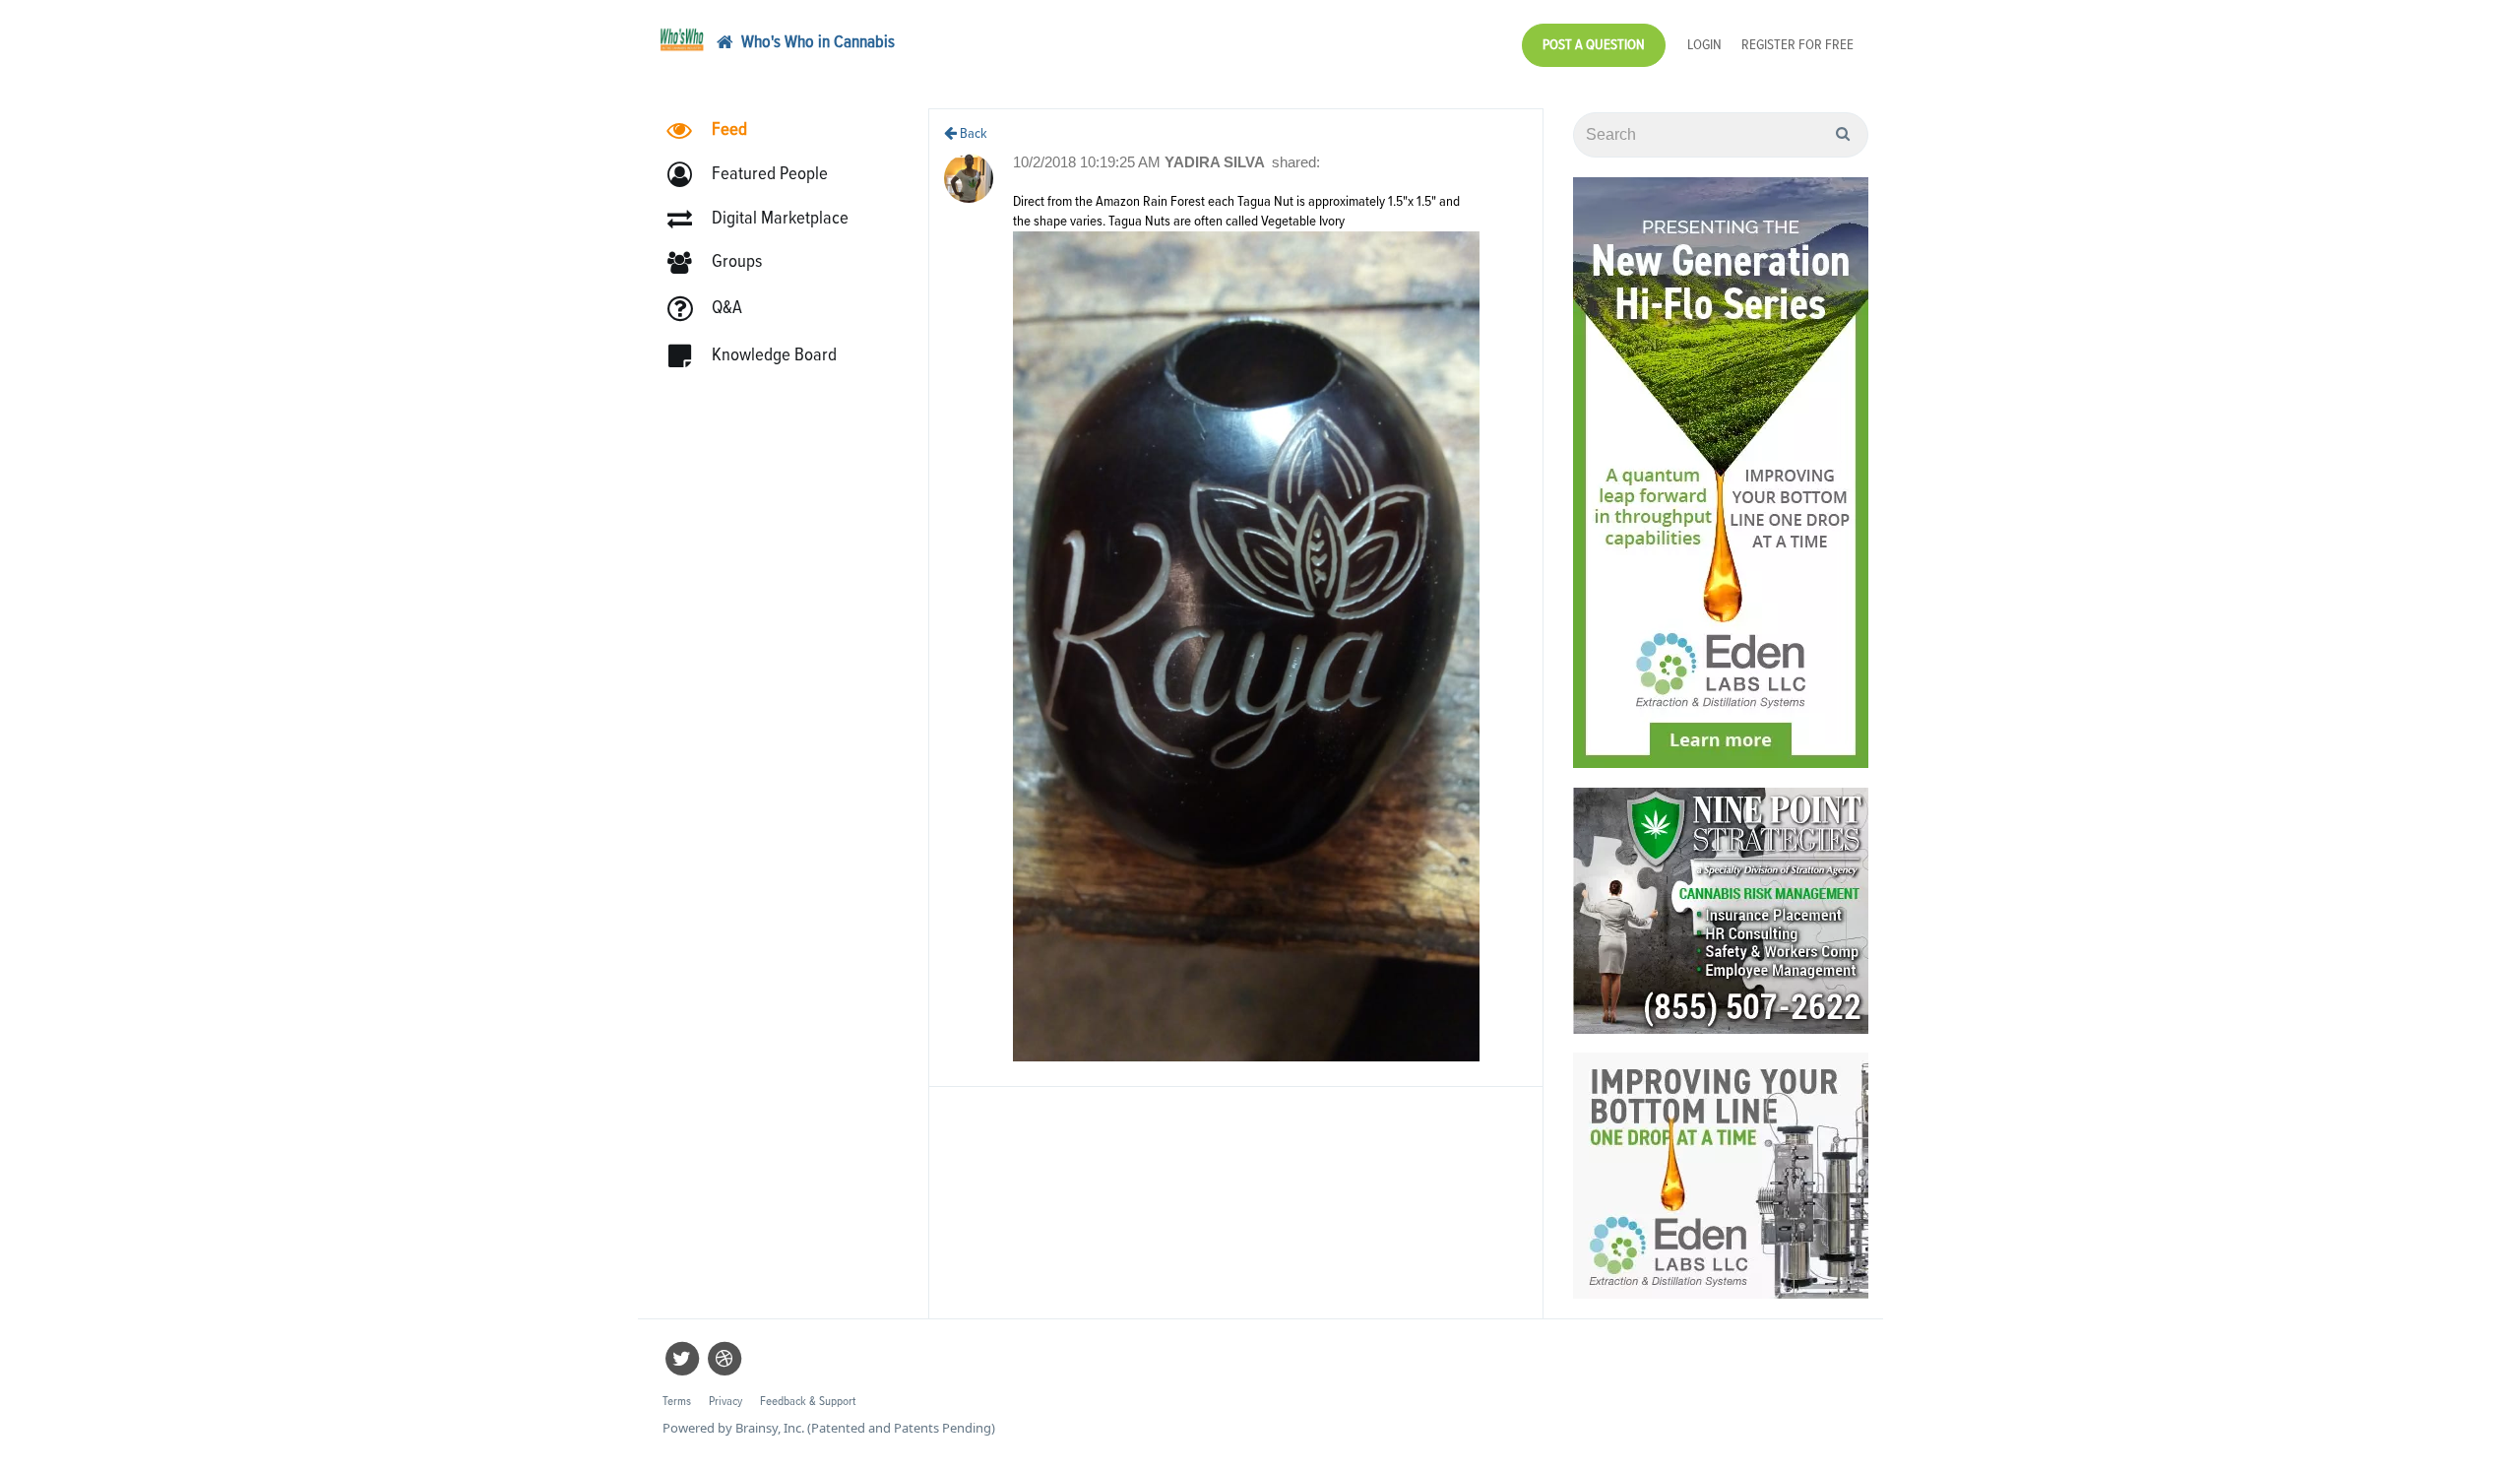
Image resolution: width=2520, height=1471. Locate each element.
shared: (1296, 162)
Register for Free (1797, 45)
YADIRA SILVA (1216, 162)
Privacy (725, 1402)
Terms (677, 1402)
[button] (756, 175)
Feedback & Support (808, 1402)
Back (972, 133)
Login (1704, 45)
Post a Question (1594, 45)
